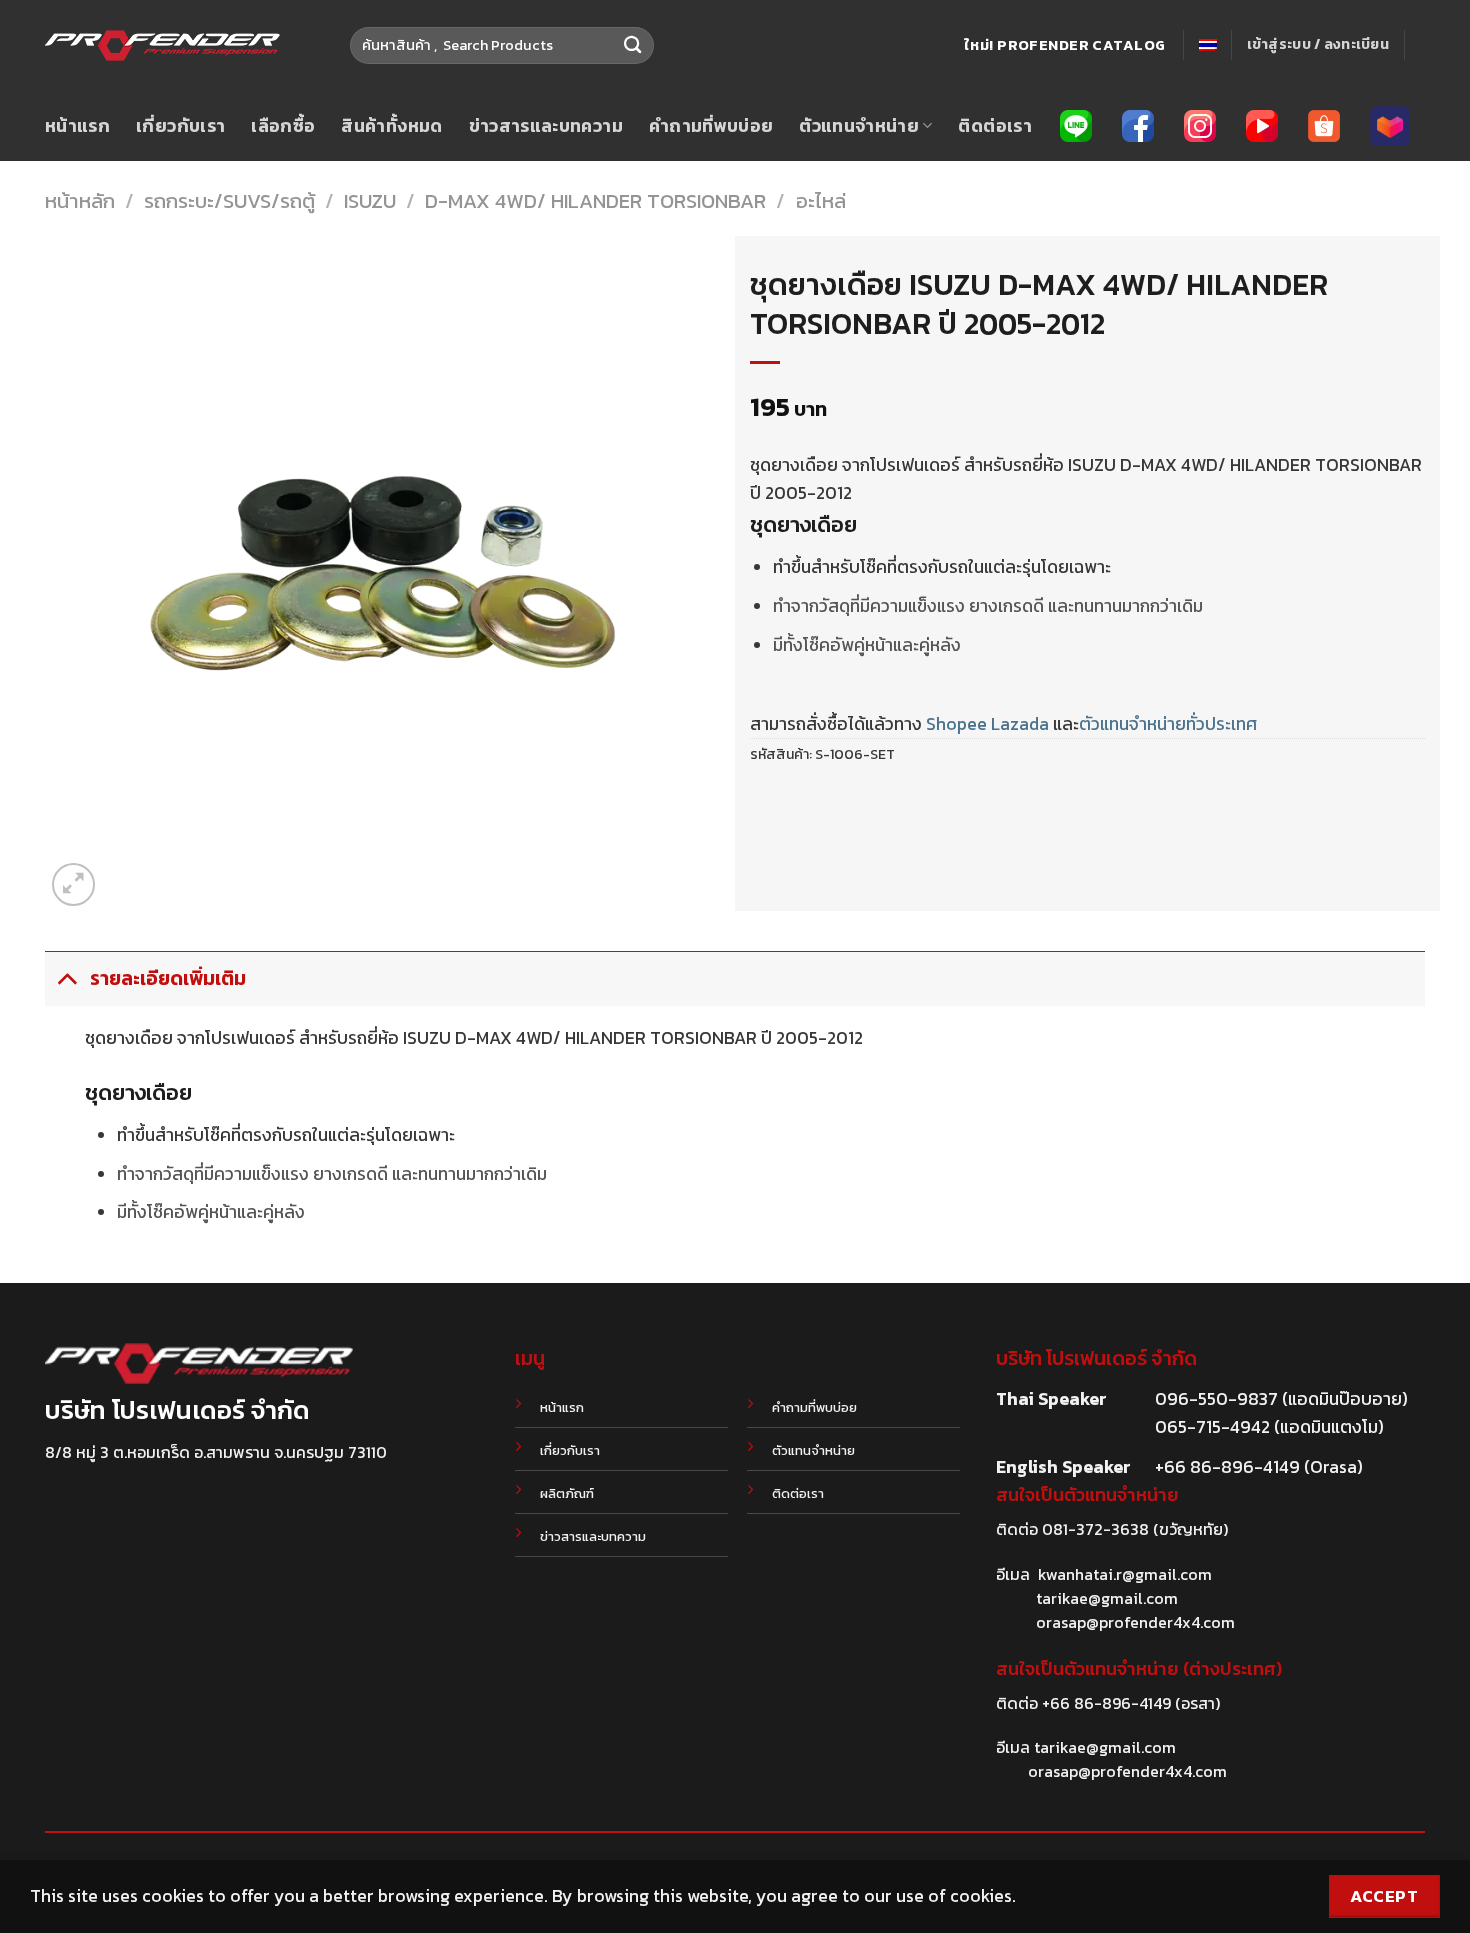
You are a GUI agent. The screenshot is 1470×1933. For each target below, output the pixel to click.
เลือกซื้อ (283, 126)
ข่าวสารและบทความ (546, 126)
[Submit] (633, 45)
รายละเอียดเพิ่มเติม (168, 978)
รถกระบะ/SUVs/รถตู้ (229, 201)
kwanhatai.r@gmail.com (1125, 1574)
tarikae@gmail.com (1107, 1598)
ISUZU (370, 201)
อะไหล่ (821, 201)
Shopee (956, 724)
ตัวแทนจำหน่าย (859, 126)
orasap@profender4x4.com (1135, 1622)
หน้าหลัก (80, 201)
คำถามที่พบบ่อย (711, 126)
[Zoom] (73, 884)
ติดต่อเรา (994, 126)
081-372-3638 (1095, 1529)
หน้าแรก (77, 126)
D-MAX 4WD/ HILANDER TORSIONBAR (595, 201)
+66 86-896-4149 (1106, 1703)
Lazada (1020, 724)
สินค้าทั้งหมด (391, 126)
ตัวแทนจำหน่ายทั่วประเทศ (1168, 724)
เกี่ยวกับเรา (180, 126)
